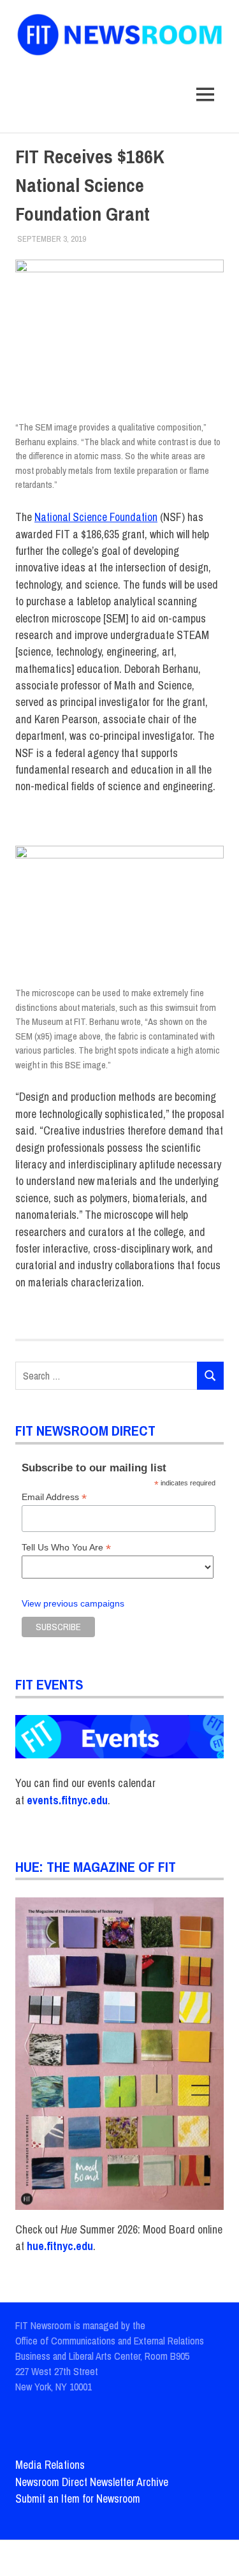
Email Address (54, 1497)
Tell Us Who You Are (66, 1548)
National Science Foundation (96, 517)
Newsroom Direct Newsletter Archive (92, 2482)
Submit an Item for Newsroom (78, 2499)
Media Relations (50, 2465)
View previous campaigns (73, 1604)
